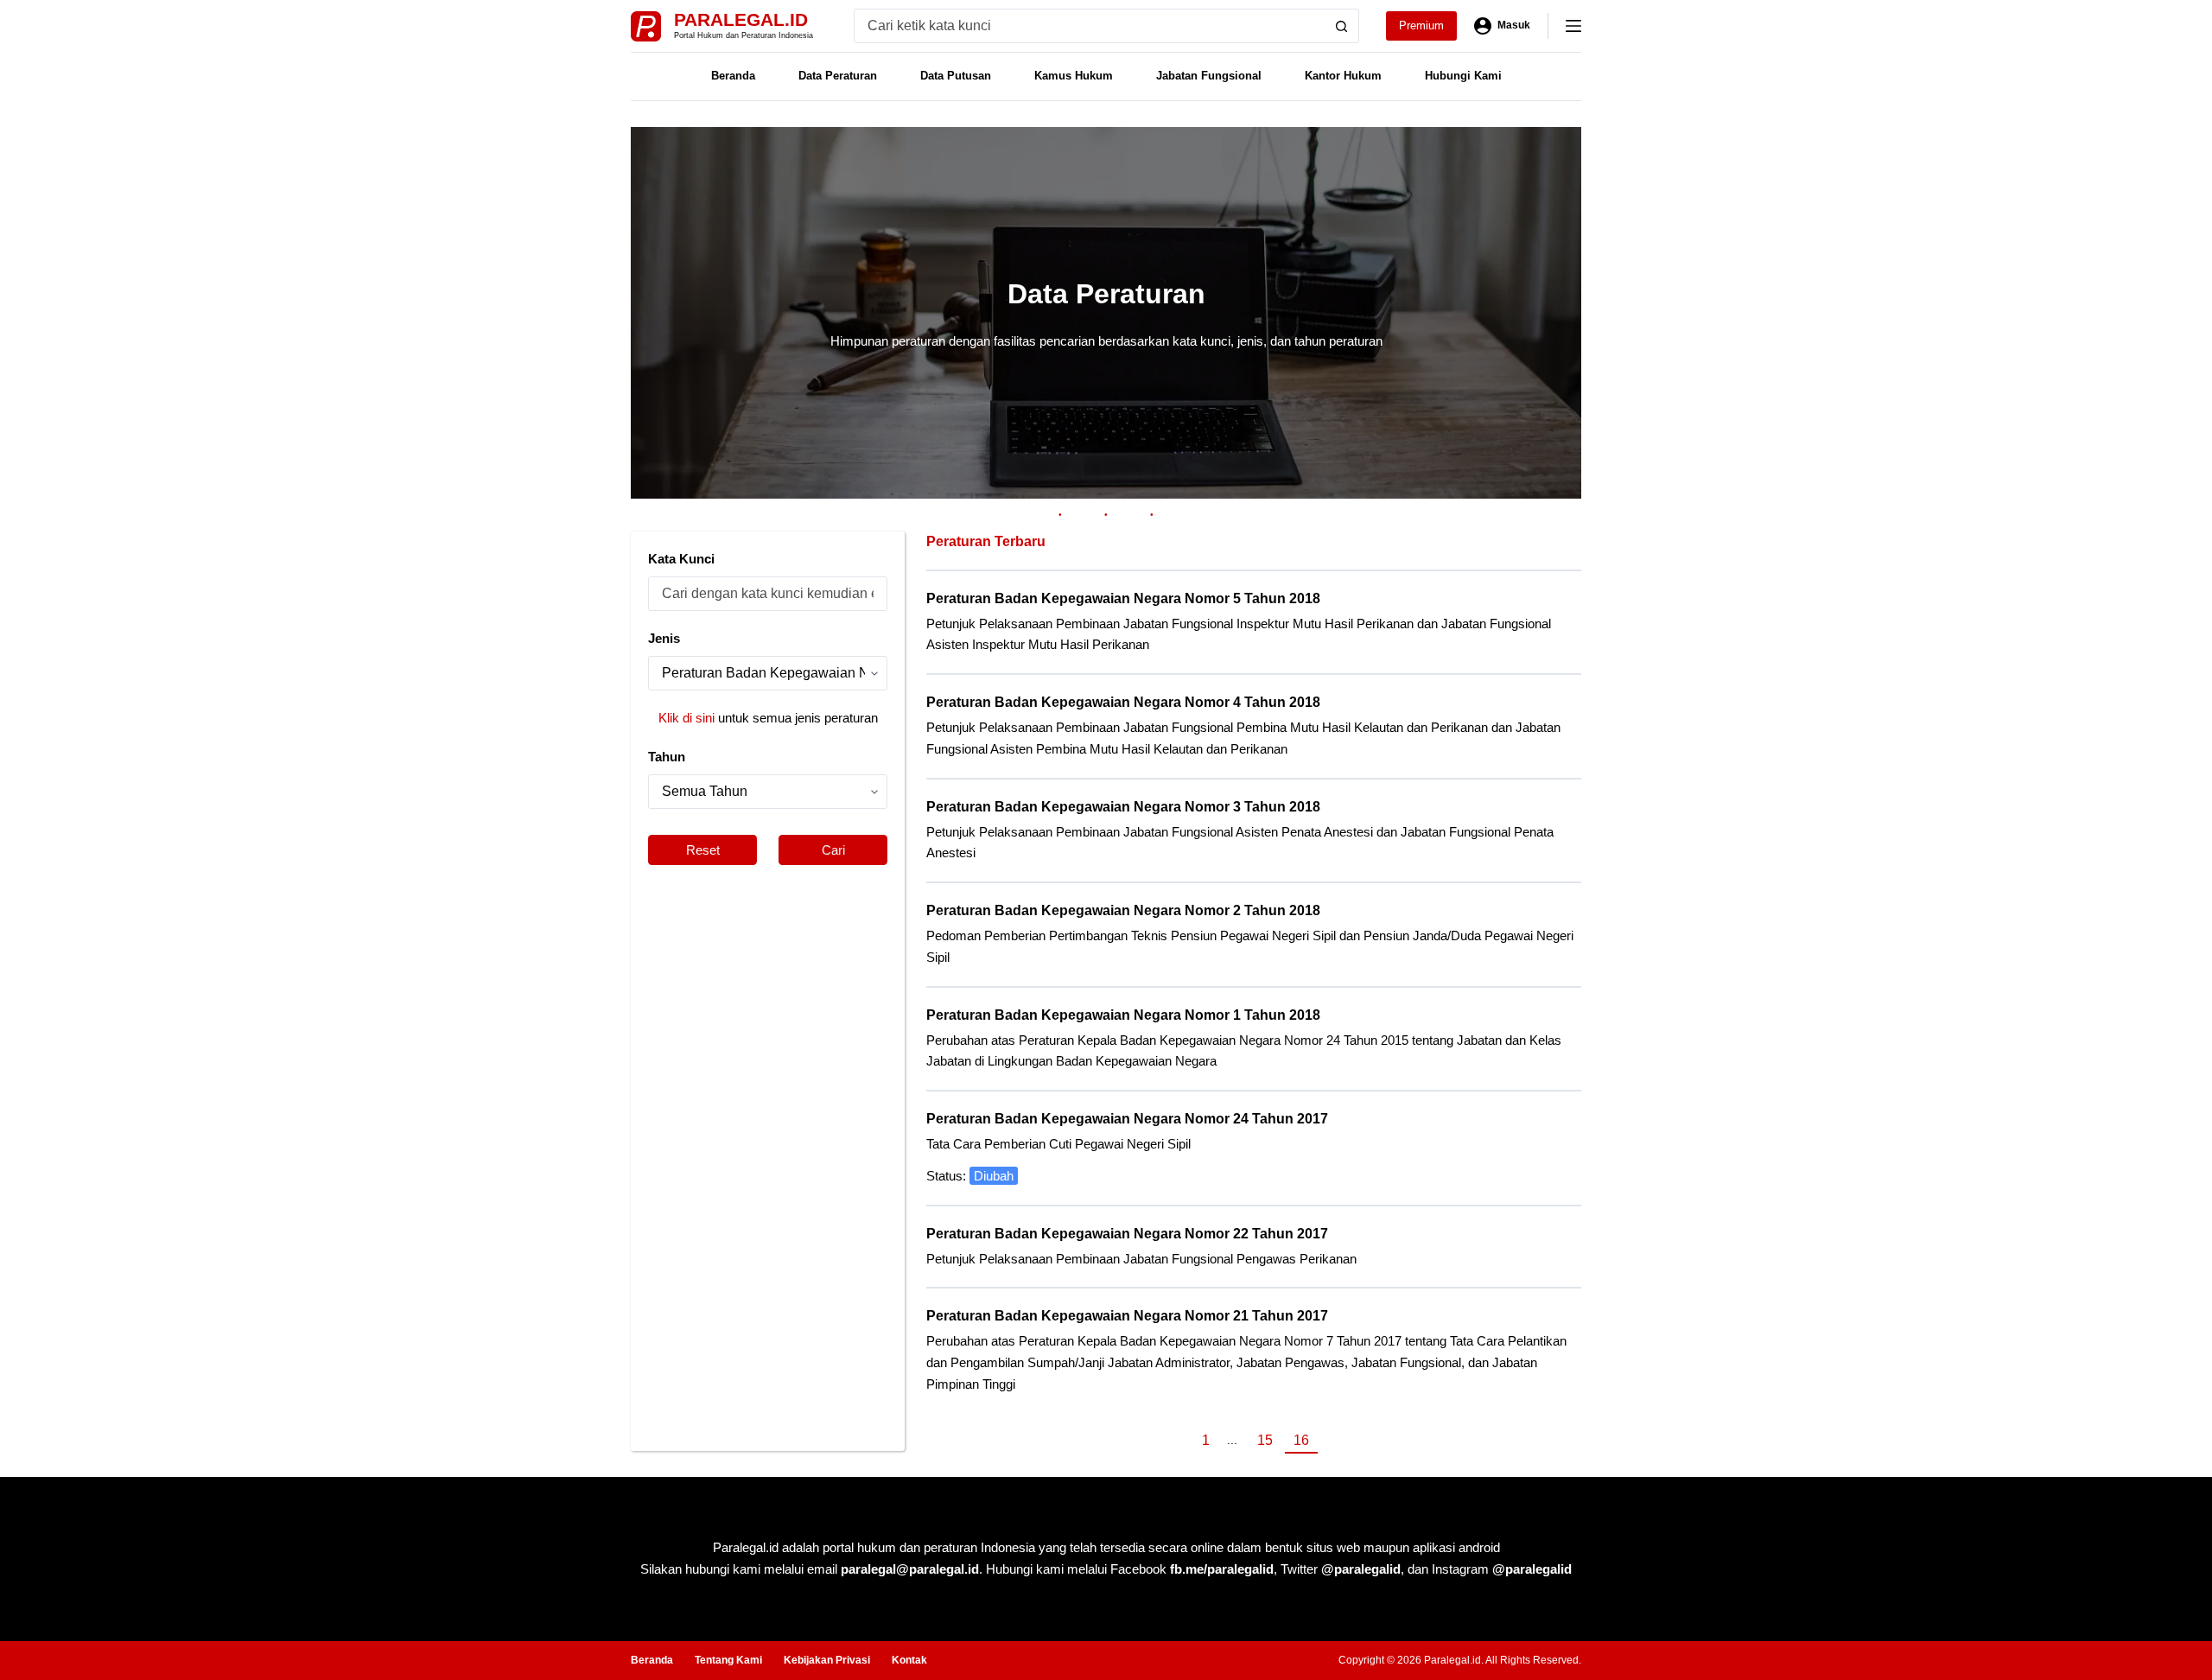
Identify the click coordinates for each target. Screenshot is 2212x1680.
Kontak (909, 1660)
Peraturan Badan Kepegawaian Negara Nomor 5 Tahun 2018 (1123, 598)
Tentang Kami (728, 1660)
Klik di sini (686, 718)
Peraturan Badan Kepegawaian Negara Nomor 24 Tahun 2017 (1127, 1119)
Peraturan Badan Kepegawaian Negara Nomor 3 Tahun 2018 (1123, 807)
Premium (1421, 25)
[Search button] (1342, 26)
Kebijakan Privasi (827, 1660)
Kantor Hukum (1343, 76)
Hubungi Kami (1463, 76)
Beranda (733, 76)
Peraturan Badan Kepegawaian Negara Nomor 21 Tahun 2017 (1127, 1316)
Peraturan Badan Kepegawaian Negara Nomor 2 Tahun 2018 (1123, 910)
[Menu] (1573, 26)
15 (1265, 1440)
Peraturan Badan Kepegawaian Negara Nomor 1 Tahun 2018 (1123, 1015)
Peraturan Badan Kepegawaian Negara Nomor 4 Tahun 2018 (1123, 702)
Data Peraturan (838, 76)
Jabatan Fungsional (1209, 76)
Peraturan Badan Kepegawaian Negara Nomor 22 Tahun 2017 (1127, 1234)
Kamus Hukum (1074, 76)
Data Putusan (956, 76)
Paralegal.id (741, 19)
